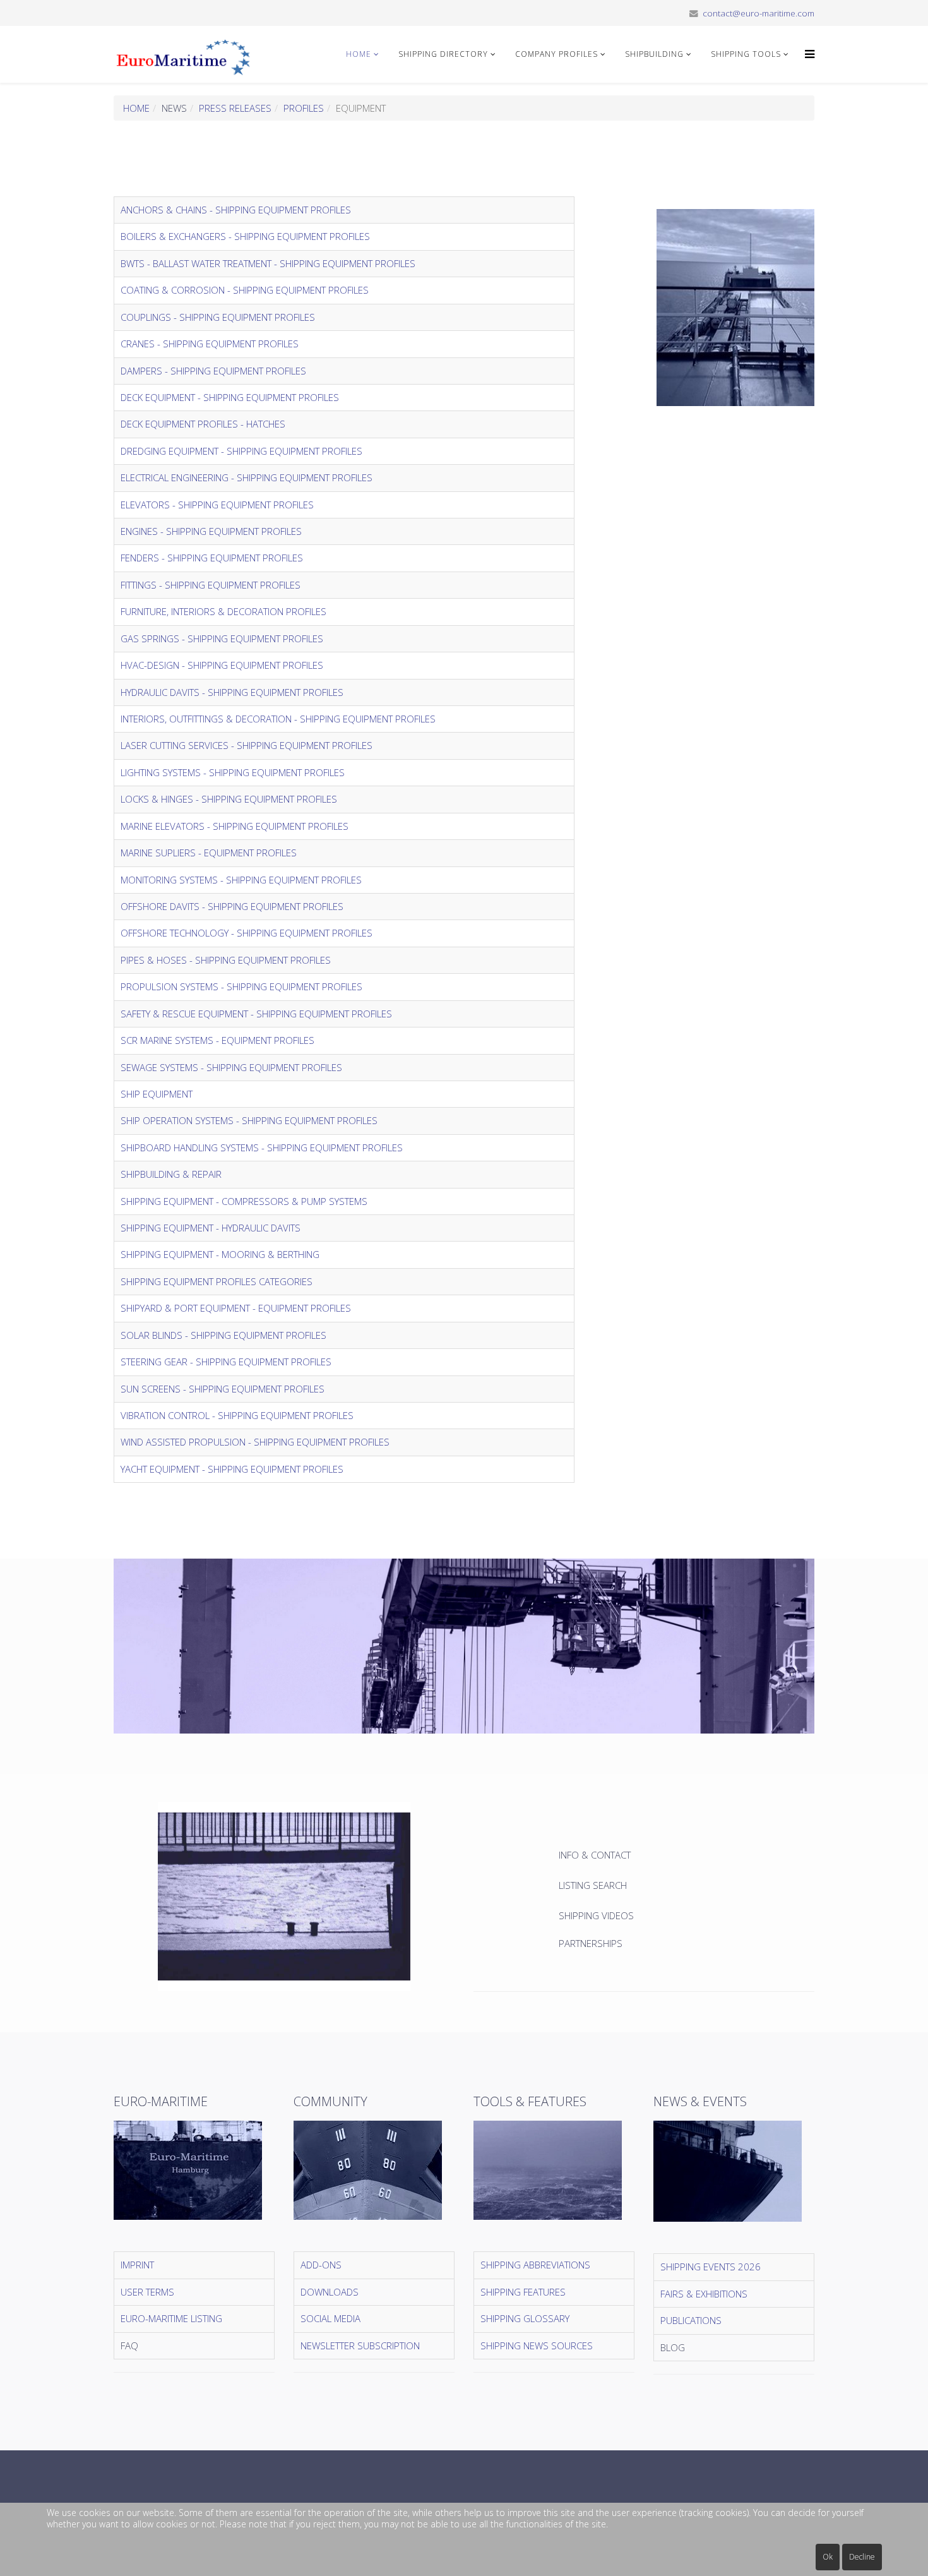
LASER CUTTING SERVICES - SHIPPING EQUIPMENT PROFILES (247, 745)
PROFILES (304, 108)
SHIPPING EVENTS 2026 (711, 2267)
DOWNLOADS (330, 2292)
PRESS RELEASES (235, 108)
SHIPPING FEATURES (523, 2292)
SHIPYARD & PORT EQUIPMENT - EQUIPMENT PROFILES (236, 1308)
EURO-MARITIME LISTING (171, 2318)
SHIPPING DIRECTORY (443, 54)
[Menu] (806, 54)
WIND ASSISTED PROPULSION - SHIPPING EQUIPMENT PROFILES (255, 1442)
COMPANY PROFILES (556, 54)
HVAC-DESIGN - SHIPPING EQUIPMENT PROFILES (222, 665)
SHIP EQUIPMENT (157, 1094)
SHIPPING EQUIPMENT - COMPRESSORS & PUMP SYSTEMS (244, 1201)
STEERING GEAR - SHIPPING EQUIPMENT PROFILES (226, 1362)
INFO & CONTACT (596, 1855)
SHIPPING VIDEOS (596, 1915)
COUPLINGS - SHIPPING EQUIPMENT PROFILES (218, 317)
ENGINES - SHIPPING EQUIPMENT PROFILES (211, 531)
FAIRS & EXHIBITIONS (704, 2294)
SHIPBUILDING (654, 54)
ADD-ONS (321, 2265)
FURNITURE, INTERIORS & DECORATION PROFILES (223, 611)
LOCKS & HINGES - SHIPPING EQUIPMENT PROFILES (229, 799)
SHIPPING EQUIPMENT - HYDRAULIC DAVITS (211, 1228)
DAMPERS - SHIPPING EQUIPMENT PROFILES (213, 371)
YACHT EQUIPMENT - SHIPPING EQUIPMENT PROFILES (232, 1469)
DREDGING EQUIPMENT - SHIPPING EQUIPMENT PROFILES (241, 451)
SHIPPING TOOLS (746, 54)
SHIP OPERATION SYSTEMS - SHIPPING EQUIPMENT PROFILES (249, 1120)
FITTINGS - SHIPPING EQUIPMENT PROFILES (211, 585)
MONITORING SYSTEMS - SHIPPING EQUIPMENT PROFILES (241, 880)
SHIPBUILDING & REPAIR (171, 1174)
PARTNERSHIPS (591, 1943)
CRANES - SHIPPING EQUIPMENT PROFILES (210, 344)
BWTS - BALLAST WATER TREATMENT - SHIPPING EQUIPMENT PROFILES (268, 263)
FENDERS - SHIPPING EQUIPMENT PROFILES (212, 558)
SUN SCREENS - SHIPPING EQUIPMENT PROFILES (223, 1389)
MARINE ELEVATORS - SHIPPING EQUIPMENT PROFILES (235, 826)
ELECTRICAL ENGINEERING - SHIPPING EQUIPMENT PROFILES (247, 477)
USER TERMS (147, 2292)
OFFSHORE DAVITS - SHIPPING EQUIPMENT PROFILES (232, 906)
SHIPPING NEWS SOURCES (537, 2345)
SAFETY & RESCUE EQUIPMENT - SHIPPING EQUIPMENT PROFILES (256, 1014)
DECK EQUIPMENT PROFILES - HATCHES (203, 424)
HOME (359, 54)
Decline (862, 2557)
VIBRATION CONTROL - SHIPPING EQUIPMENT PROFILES (237, 1415)
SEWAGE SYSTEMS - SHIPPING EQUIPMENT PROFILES (231, 1067)
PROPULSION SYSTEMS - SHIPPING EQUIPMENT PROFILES (241, 986)
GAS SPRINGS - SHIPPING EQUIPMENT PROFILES (222, 638)
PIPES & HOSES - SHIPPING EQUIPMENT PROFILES (226, 960)
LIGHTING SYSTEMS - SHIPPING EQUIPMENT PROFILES (233, 772)
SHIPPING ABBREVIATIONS (535, 2265)
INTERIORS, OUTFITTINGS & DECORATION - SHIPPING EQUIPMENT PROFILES (278, 719)
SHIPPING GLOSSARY (525, 2318)
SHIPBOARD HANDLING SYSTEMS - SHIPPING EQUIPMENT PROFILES (262, 1147)
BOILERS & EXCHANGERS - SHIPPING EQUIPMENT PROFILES (245, 236)
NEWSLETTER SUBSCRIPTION (360, 2345)
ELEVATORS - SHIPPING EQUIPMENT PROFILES (217, 505)
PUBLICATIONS (691, 2320)
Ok (828, 2557)
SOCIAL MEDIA (330, 2318)
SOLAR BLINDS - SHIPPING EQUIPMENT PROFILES (223, 1335)
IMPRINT (137, 2265)
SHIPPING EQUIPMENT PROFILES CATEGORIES (217, 1281)
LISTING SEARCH (593, 1885)
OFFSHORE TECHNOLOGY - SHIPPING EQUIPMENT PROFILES (247, 933)
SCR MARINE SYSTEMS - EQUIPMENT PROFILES (217, 1040)
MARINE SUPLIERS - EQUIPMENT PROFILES (209, 853)
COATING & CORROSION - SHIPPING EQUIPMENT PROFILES (245, 290)
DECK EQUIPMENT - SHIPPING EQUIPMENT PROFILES (230, 397)
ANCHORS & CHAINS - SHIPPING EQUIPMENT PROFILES (236, 210)
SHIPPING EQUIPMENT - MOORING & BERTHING (220, 1254)
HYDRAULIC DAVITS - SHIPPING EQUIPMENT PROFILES (232, 692)
